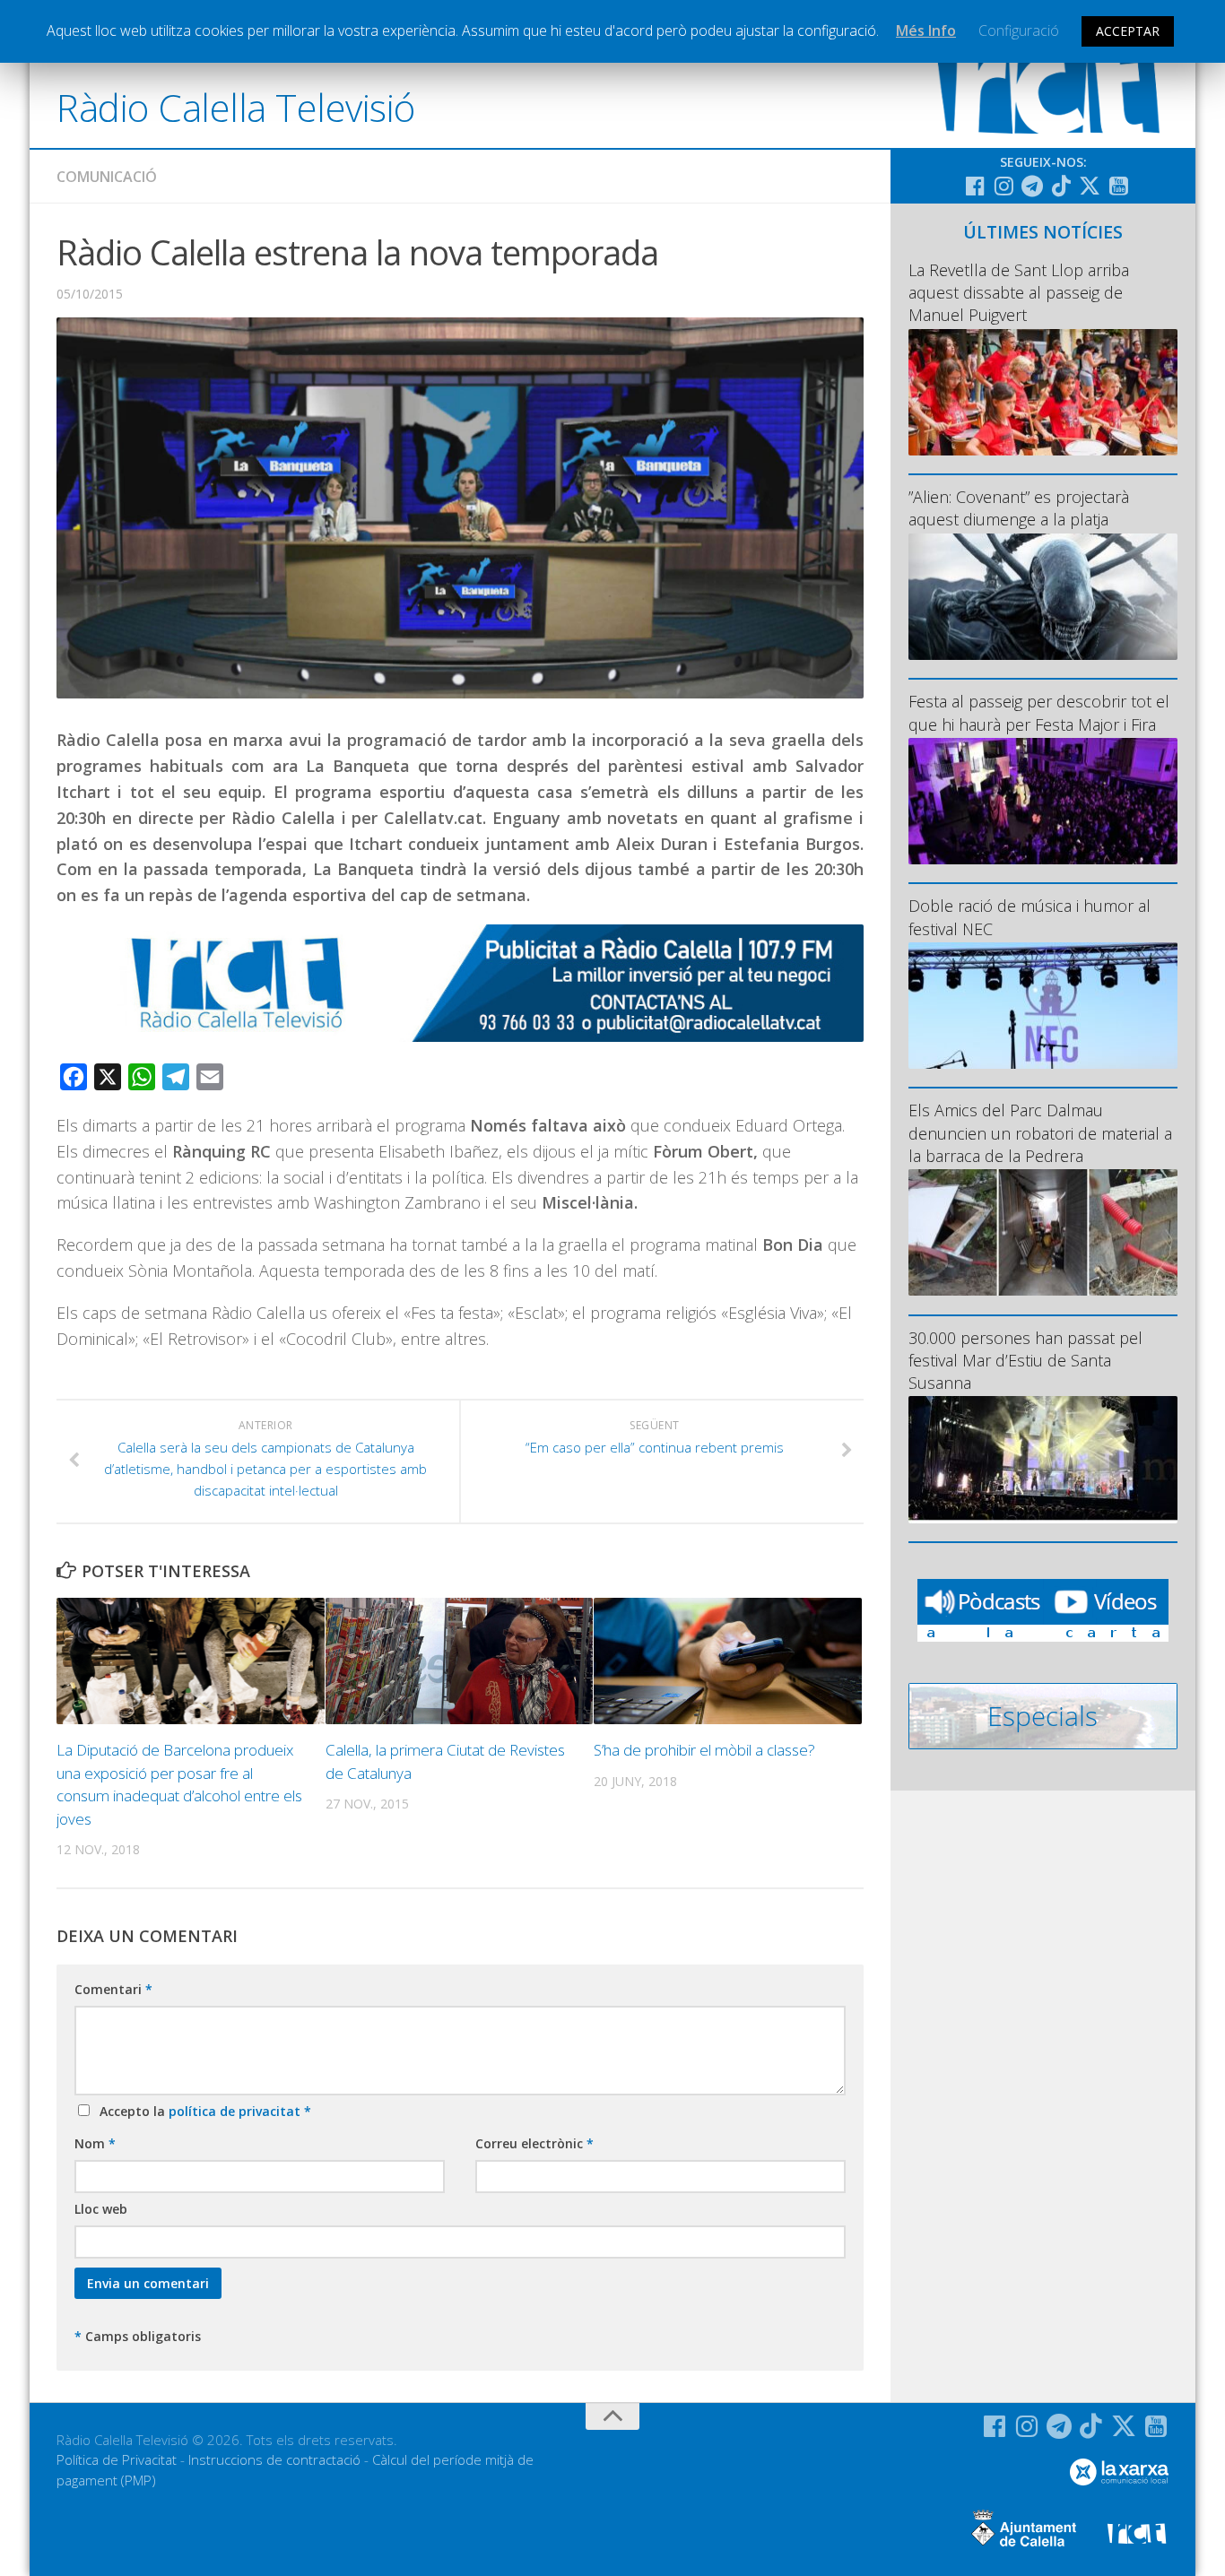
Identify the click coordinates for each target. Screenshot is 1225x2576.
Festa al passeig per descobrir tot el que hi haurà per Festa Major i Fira (1039, 712)
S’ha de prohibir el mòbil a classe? (704, 1750)
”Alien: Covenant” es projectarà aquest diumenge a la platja (1019, 508)
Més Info (926, 30)
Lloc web (101, 2209)
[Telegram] (1032, 186)
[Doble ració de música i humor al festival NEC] (1043, 1006)
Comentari (113, 1989)
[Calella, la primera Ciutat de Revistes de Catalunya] (460, 1661)
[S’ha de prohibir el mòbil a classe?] (728, 1661)
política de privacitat (236, 2111)
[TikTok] (1061, 186)
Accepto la (202, 2111)
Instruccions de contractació (274, 2459)
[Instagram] (1003, 186)
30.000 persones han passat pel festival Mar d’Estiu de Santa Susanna (1025, 1360)
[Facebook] (975, 186)
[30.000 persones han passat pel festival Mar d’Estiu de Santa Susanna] (1043, 1459)
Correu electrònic (534, 2143)
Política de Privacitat (117, 2459)
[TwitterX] (1090, 186)
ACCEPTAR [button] (1128, 31)
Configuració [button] (1019, 30)
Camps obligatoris (138, 2336)
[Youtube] (1118, 186)
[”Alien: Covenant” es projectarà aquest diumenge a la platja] (1043, 597)
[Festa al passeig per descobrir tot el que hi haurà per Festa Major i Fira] (1043, 801)
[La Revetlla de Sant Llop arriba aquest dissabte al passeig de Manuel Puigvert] (1043, 392)
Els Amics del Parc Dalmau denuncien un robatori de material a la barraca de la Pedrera (1040, 1132)
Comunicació (107, 177)
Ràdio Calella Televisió (236, 107)
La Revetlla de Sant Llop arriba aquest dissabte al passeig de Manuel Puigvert (1019, 292)
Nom (95, 2143)
